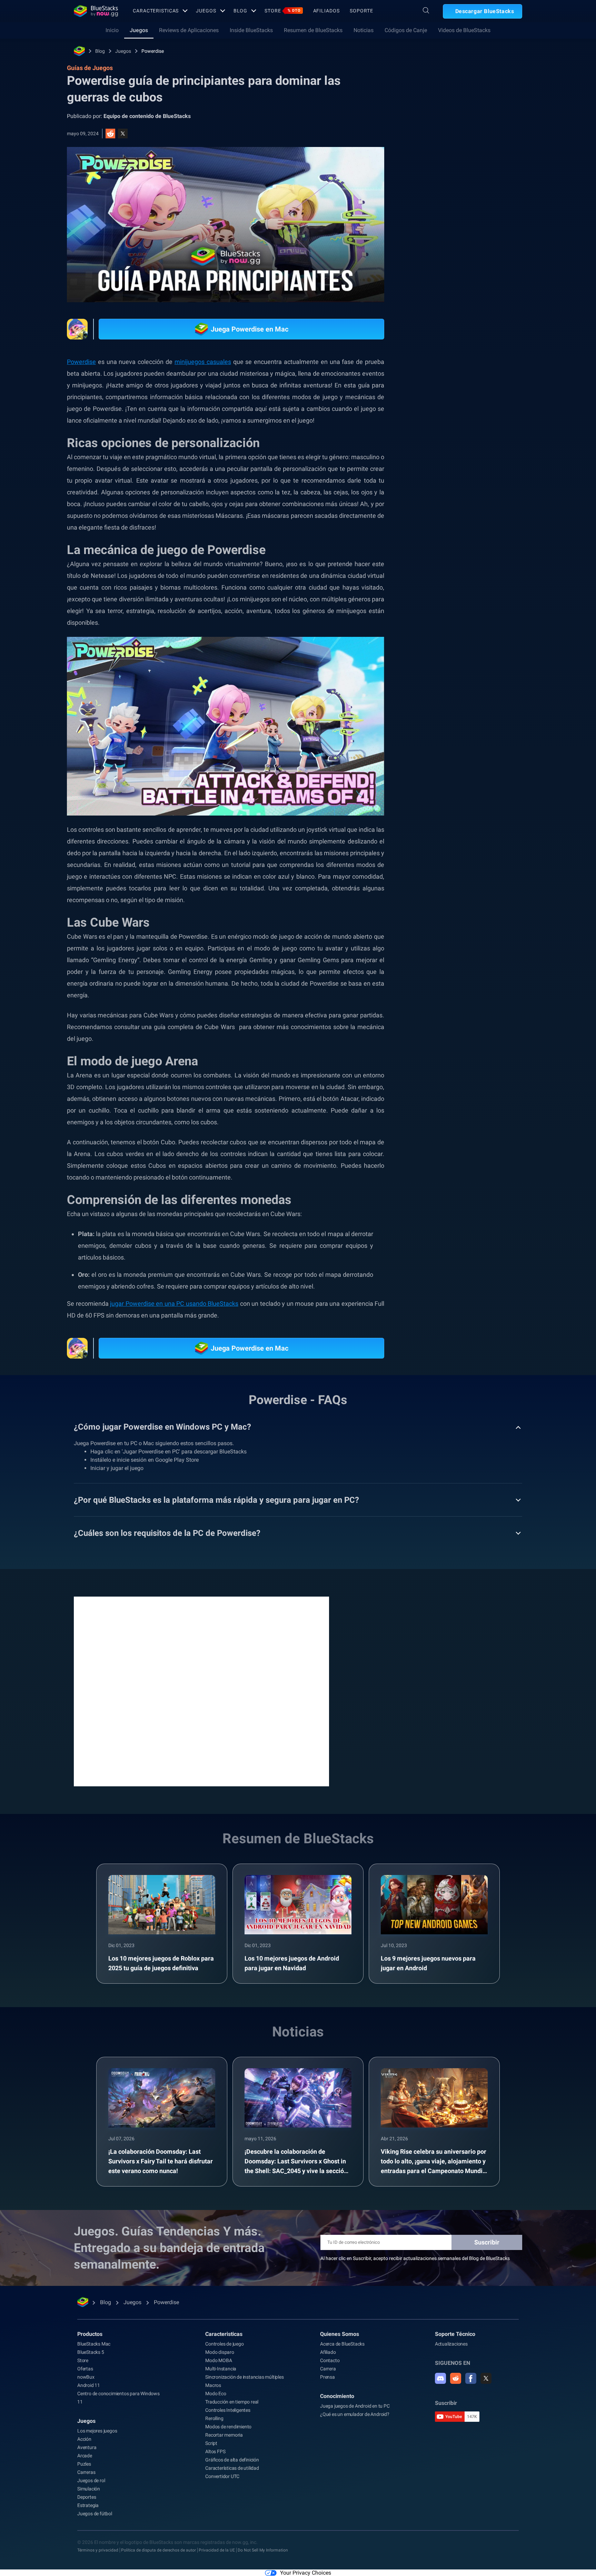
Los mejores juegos (97, 2431)
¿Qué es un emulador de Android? (355, 2414)
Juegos (206, 11)
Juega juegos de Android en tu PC (355, 2406)
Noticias (364, 30)
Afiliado (328, 2352)
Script (211, 2443)
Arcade (85, 2456)
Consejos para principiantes (456, 783)
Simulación (89, 2489)
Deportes (87, 2497)
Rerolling (214, 2418)
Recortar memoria (224, 2435)
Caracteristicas (156, 11)
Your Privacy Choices (306, 2573)
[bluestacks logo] (96, 11)
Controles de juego (224, 2344)
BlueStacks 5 (91, 2352)
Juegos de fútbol (95, 2514)
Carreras (86, 2472)
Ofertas (85, 2369)
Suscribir (487, 2242)
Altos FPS (215, 2451)
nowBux (86, 2377)
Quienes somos (340, 2334)
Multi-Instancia (221, 2369)
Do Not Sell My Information (263, 2550)
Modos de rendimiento (228, 2427)
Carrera (328, 2369)
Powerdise (153, 51)
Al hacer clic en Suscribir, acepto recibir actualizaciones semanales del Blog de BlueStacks (415, 2258)
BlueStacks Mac (94, 2344)
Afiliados (326, 11)
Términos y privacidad (98, 2550)
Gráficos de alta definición (232, 2460)
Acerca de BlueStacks (342, 2344)
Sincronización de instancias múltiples (244, 2377)
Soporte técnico (455, 2334)
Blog (241, 11)
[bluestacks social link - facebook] (471, 2378)
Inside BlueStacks (251, 30)
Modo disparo (220, 2352)
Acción (84, 2439)
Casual (506, 783)
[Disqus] (201, 1691)
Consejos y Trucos (445, 751)
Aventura (87, 2447)
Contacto (330, 2360)
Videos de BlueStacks (464, 30)
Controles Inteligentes (228, 2410)
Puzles (84, 2464)
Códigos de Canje (406, 30)
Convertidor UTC (222, 2476)
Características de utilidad (232, 2468)
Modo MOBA (218, 2360)
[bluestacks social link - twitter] (486, 2378)
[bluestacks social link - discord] (440, 2378)
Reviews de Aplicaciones (189, 30)
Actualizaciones (451, 2344)
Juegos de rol (91, 2480)
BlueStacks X (440, 799)
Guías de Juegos (440, 154)
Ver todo (479, 703)
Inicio (112, 30)
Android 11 (89, 2385)
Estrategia (88, 2505)
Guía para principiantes (451, 767)
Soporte (361, 11)
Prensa (327, 2377)
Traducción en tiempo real (232, 2402)
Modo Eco (216, 2394)
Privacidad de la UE (217, 2550)
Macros (213, 2385)
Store (282, 11)
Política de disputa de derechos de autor (158, 2550)
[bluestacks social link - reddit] (456, 2378)
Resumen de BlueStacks (313, 30)
